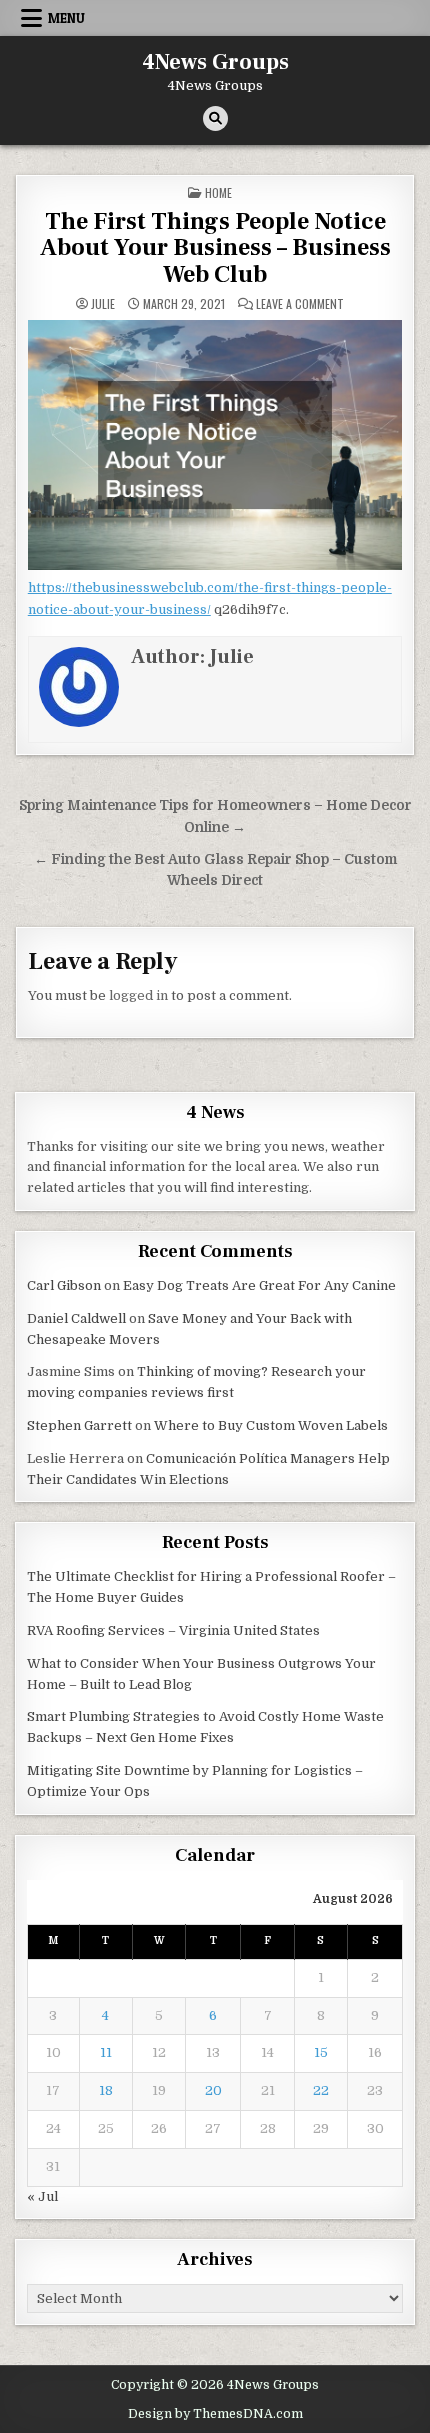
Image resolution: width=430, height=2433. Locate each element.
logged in (138, 995)
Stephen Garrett (79, 1425)
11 (106, 2052)
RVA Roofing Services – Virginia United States (173, 1630)
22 (321, 2090)
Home (218, 192)
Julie (103, 304)
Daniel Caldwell (76, 1318)
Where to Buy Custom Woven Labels (271, 1425)
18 (106, 2090)
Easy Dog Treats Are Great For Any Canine (259, 1285)
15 (321, 2052)
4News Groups (215, 62)
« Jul (42, 2196)
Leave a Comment (300, 304)
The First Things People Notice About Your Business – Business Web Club (215, 248)
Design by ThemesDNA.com (215, 2414)
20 (213, 2090)
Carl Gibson (64, 1285)
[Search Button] (215, 118)
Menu (66, 18)
